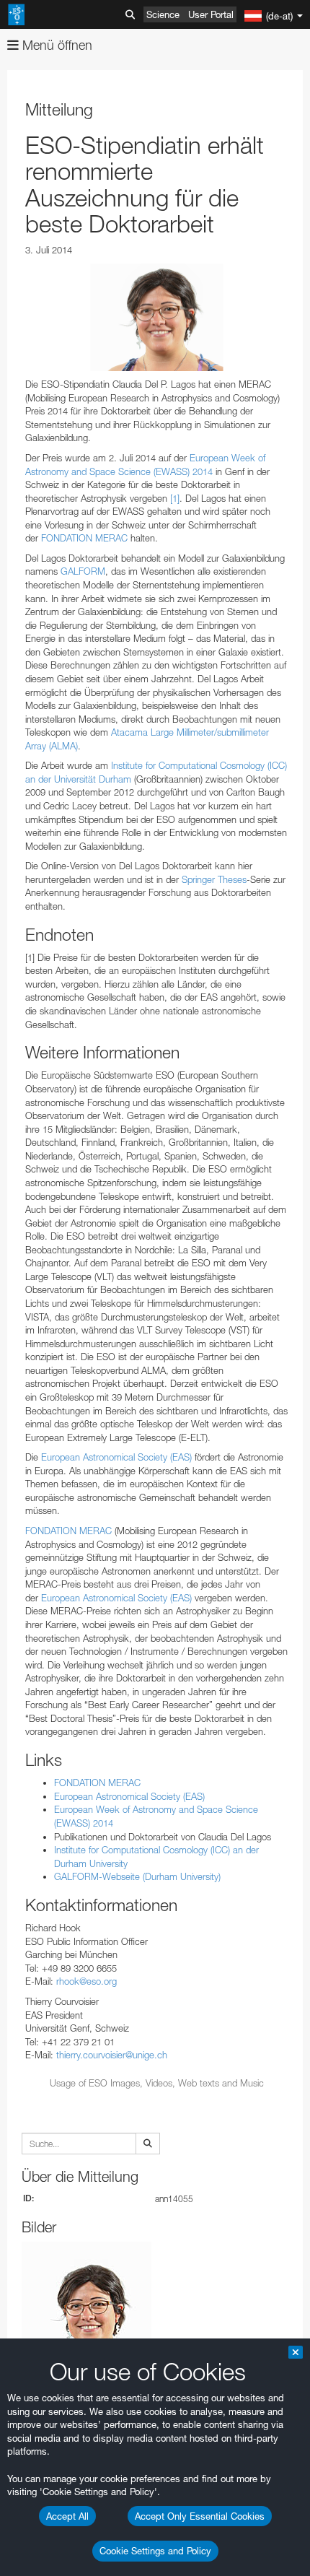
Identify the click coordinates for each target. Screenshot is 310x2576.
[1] (175, 498)
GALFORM (83, 571)
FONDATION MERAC (84, 538)
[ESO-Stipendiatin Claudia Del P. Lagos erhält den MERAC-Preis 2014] (157, 317)
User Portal (211, 14)
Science (163, 14)
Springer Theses (214, 879)
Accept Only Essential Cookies (200, 2516)
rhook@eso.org (87, 1981)
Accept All (67, 2516)
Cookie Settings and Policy (155, 2551)
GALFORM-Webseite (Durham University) (137, 1876)
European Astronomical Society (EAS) (116, 1457)
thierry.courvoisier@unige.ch (112, 2055)
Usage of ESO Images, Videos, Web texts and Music (157, 2083)
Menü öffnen (56, 45)
